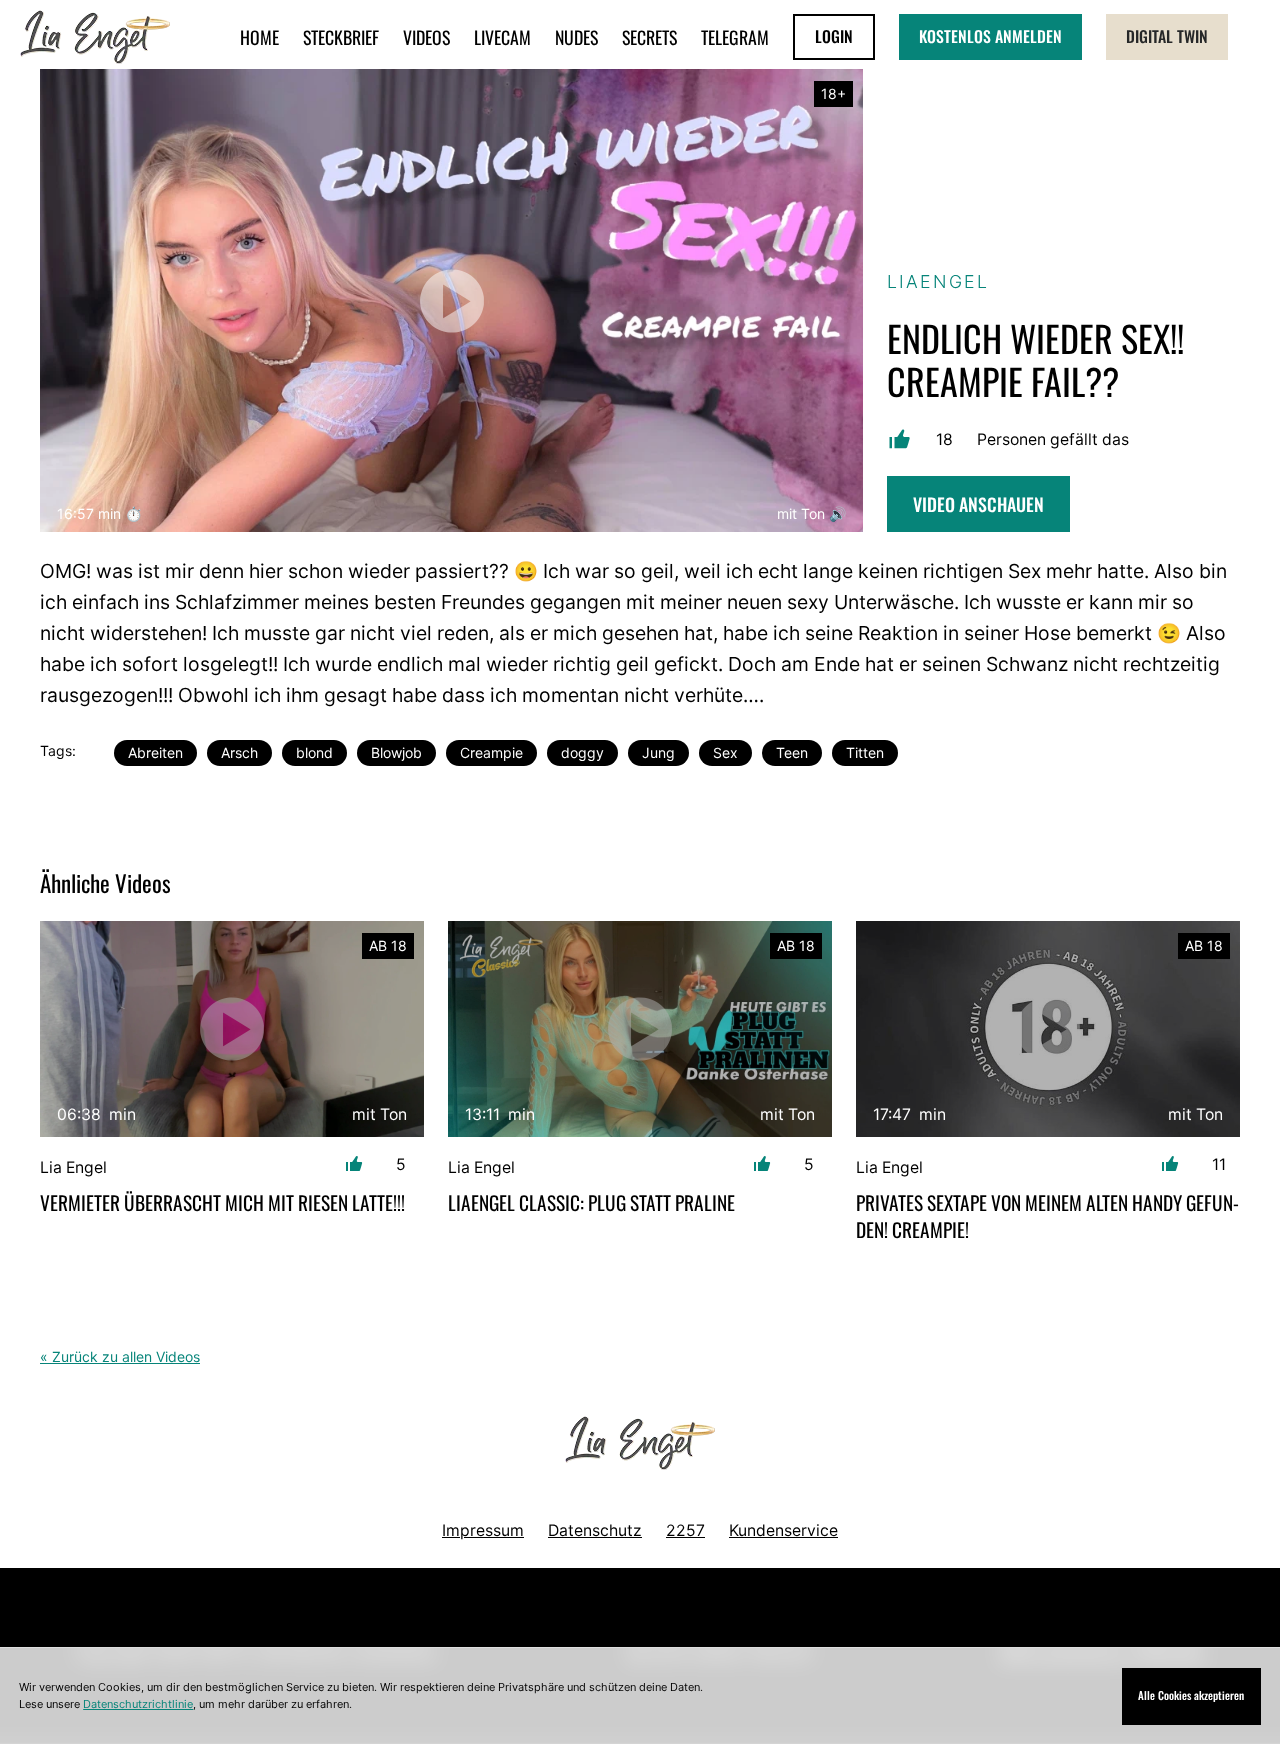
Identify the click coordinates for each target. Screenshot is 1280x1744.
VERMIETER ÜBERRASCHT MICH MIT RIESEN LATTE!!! (222, 1202)
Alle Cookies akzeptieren (1191, 1695)
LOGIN (834, 36)
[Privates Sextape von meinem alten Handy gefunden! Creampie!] (1048, 1029)
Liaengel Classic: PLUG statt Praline (591, 1202)
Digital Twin (1167, 36)
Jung (658, 752)
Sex (725, 752)
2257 (685, 1530)
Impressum (483, 1530)
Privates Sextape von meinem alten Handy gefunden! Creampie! (1047, 1216)
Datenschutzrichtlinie (138, 1704)
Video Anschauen (978, 504)
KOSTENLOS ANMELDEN (990, 36)
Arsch (239, 752)
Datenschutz (595, 1530)
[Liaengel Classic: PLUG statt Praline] (640, 1029)
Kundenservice (783, 1530)
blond (314, 752)
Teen (792, 752)
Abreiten (155, 752)
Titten (865, 752)
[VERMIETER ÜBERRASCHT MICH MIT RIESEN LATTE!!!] (232, 1029)
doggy (582, 752)
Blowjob (396, 752)
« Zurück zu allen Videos (120, 1356)
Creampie (491, 752)
